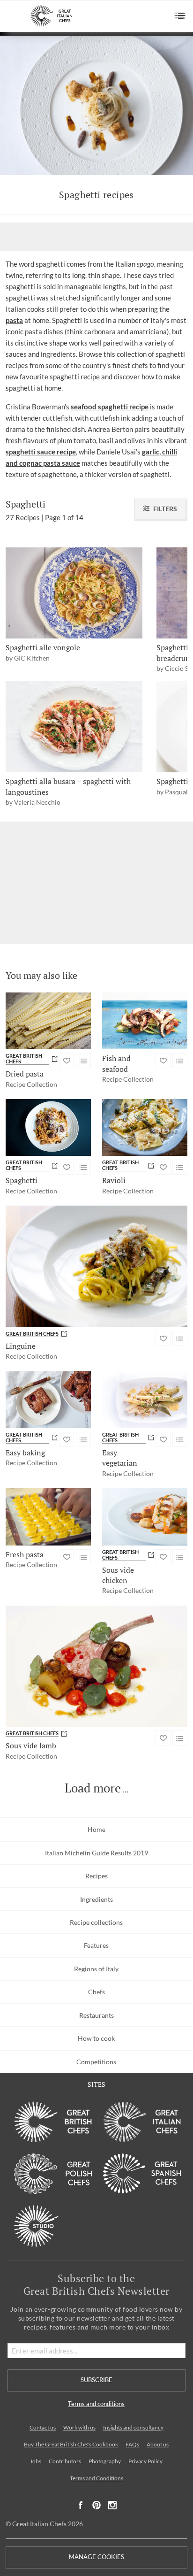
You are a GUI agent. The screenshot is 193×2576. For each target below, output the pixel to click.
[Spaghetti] (48, 1127)
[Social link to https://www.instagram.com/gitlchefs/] (113, 2505)
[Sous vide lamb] (96, 1666)
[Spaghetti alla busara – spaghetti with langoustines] (74, 727)
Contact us (43, 2427)
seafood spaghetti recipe (110, 407)
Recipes (96, 1876)
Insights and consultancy (133, 2427)
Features (96, 1945)
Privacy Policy (145, 2461)
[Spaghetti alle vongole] (74, 593)
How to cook (96, 2038)
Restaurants (96, 2015)
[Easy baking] (48, 1400)
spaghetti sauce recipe (41, 452)
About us (158, 2444)
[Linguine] (96, 1266)
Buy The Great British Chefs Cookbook (71, 2444)
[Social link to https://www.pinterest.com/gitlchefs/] (96, 2505)
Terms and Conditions (96, 2478)
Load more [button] (93, 1788)
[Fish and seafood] (145, 1021)
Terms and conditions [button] (96, 2404)
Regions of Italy (96, 1969)
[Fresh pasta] (48, 1517)
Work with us (79, 2427)
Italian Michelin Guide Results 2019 (96, 1853)
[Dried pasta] (48, 1021)
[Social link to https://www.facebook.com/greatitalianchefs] (81, 2505)
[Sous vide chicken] (145, 1517)
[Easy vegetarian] (145, 1400)
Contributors (65, 2461)
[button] (180, 16)
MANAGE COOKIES (96, 2557)
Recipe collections (96, 1922)
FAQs (132, 2444)
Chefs (96, 1992)
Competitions (96, 2062)
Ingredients (96, 1899)
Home (96, 1829)
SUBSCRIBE (96, 2380)
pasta (14, 320)
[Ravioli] (145, 1127)
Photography (105, 2461)
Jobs (36, 2461)
